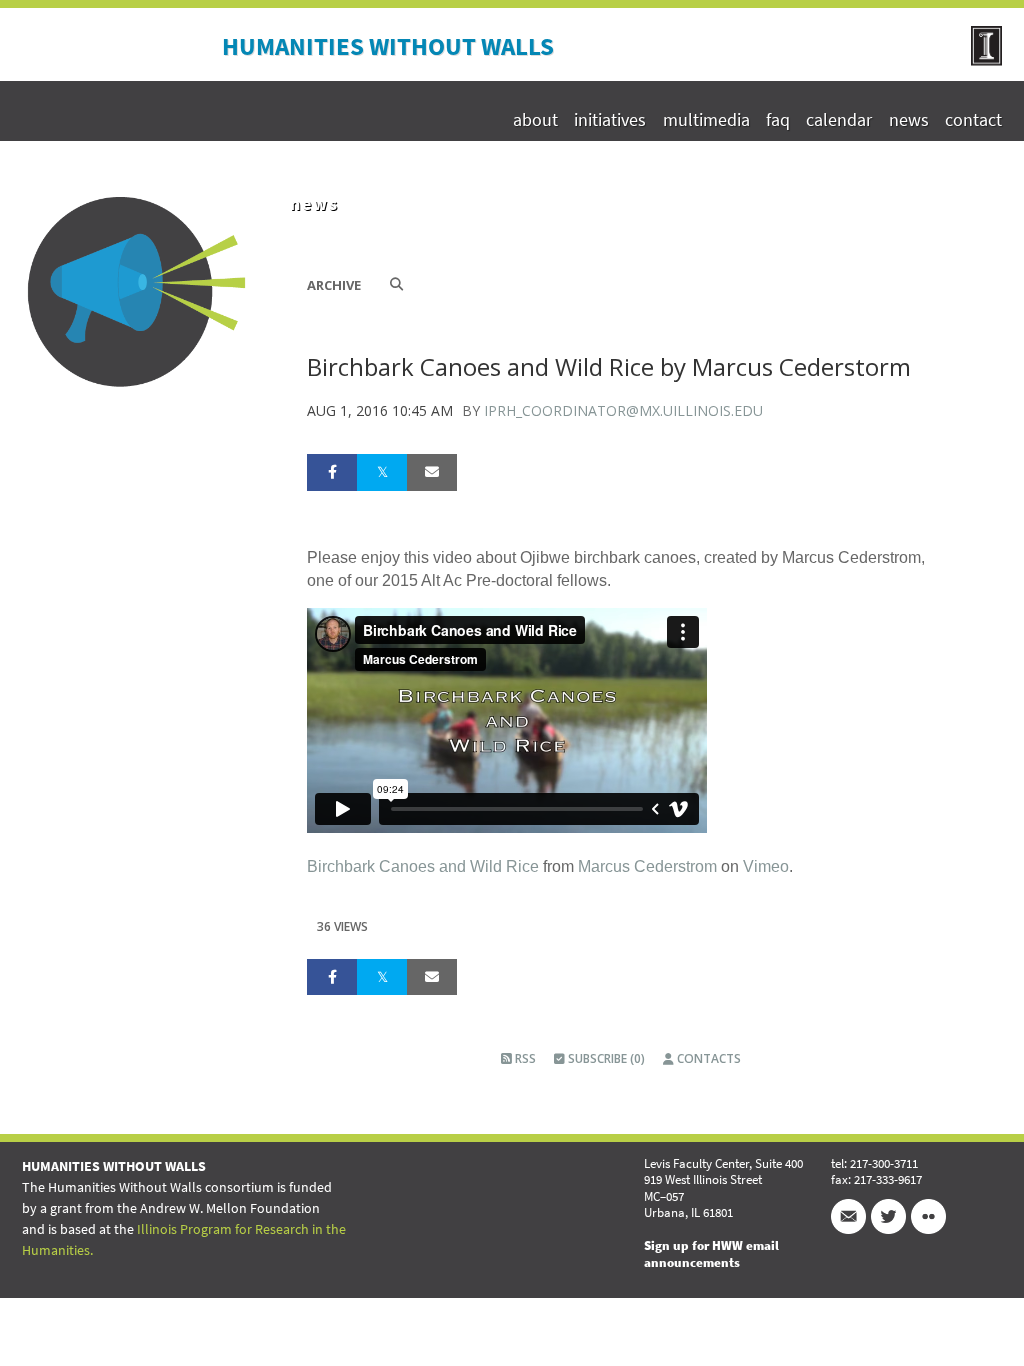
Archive (334, 285)
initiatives (610, 120)
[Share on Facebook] (332, 472)
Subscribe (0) (605, 1058)
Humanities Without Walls (388, 46)
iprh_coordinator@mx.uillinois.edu (623, 410)
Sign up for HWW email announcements (711, 1253)
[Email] (432, 472)
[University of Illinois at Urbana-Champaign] (986, 60)
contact (973, 120)
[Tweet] (382, 472)
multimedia (706, 120)
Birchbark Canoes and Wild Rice (423, 866)
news (908, 120)
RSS (524, 1058)
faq (778, 120)
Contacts (707, 1058)
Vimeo (766, 866)
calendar (839, 120)
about (535, 120)
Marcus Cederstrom (647, 866)
